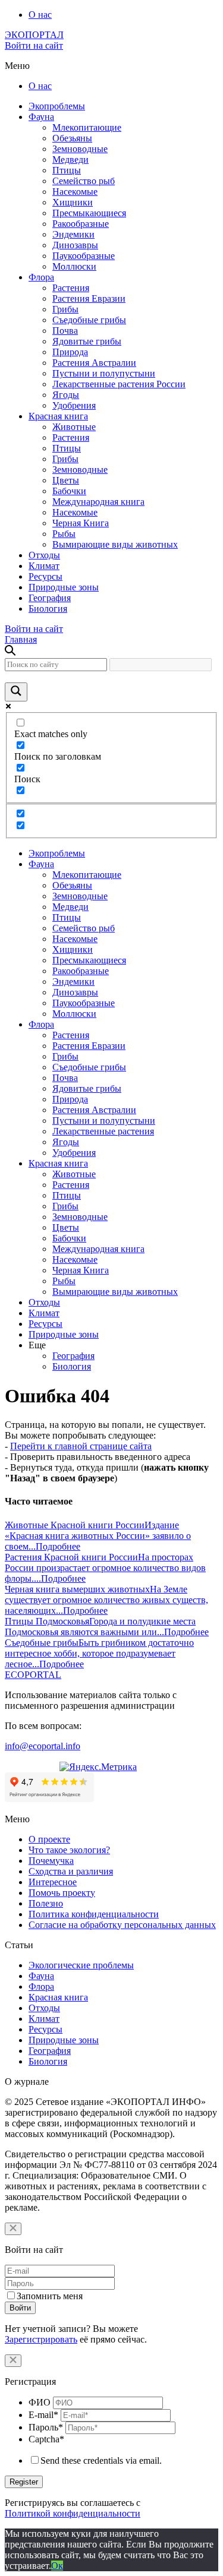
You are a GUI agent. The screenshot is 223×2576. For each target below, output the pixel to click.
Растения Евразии (89, 298)
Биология (48, 609)
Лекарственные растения (103, 1131)
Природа (70, 352)
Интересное (53, 1882)
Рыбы (64, 534)
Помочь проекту (62, 1893)
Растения (71, 288)
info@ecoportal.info (43, 1746)
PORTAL (33, 1675)
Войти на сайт (34, 45)
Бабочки (69, 491)
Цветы (66, 480)
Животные (74, 427)
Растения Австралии (94, 363)
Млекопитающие (87, 127)
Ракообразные (81, 224)
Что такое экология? (69, 1850)
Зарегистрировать (41, 2339)
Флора (41, 277)
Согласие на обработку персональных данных (122, 1925)
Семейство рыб (84, 181)
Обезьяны (72, 138)
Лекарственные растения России (119, 384)
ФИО (40, 2402)
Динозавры (75, 245)
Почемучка (51, 1861)
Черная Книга (81, 523)
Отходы (44, 555)
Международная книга (98, 502)
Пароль (46, 2427)
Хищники (73, 202)
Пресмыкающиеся (89, 213)
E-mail (43, 2415)
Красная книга (58, 416)
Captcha (46, 2439)
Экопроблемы (57, 106)
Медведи (70, 159)
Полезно (46, 1903)
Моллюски (74, 266)
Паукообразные (84, 256)
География (50, 598)
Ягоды (66, 395)
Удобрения (74, 405)
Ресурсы (45, 576)
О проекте (49, 1839)
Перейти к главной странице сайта (81, 1446)
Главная (21, 639)
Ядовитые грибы (87, 341)
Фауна (41, 117)
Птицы (67, 170)
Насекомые (75, 192)
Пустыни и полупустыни (104, 373)
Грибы (65, 309)
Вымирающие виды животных (115, 544)
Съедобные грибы (89, 320)
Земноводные (80, 149)
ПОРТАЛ (34, 35)
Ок (57, 2566)
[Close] (13, 2229)
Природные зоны (64, 587)
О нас (40, 15)
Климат (44, 566)
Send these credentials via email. (101, 2460)
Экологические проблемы (81, 1965)
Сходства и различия (71, 1871)
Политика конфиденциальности (94, 1914)
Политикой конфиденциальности (73, 2513)
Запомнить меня (50, 2296)
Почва (65, 331)
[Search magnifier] (16, 692)
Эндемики (73, 234)
